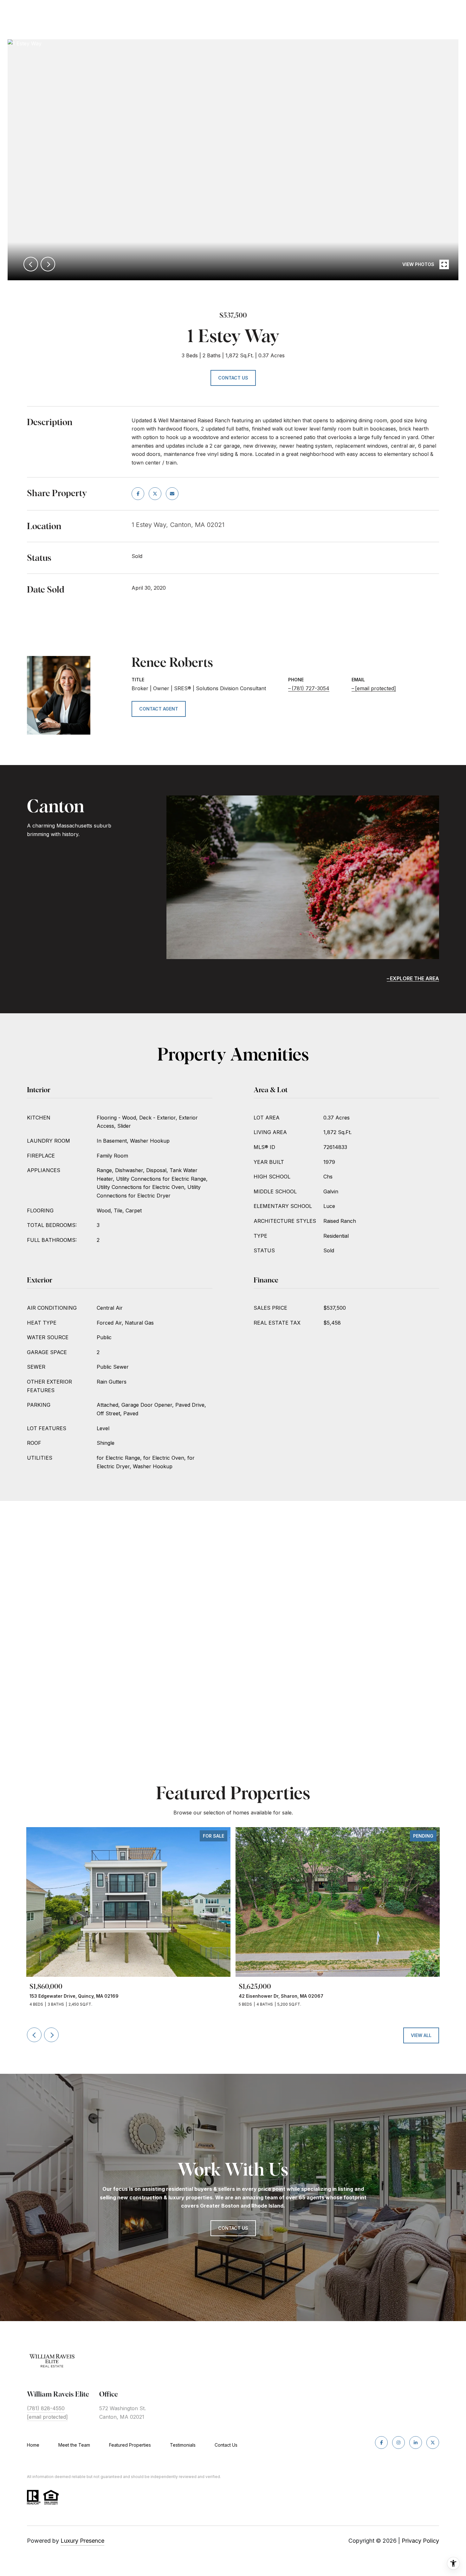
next (48, 264)
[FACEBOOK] (381, 2443)
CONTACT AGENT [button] (159, 709)
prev (31, 264)
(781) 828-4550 (46, 2408)
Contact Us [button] (233, 378)
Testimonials (183, 2445)
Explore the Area (414, 978)
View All (421, 2035)
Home (33, 2445)
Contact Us (226, 2445)
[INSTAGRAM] (398, 2443)
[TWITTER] (433, 2443)
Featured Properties (130, 2445)
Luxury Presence (82, 2541)
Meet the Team (74, 2445)
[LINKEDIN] (416, 2443)
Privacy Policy (420, 2541)
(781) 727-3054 (311, 688)
